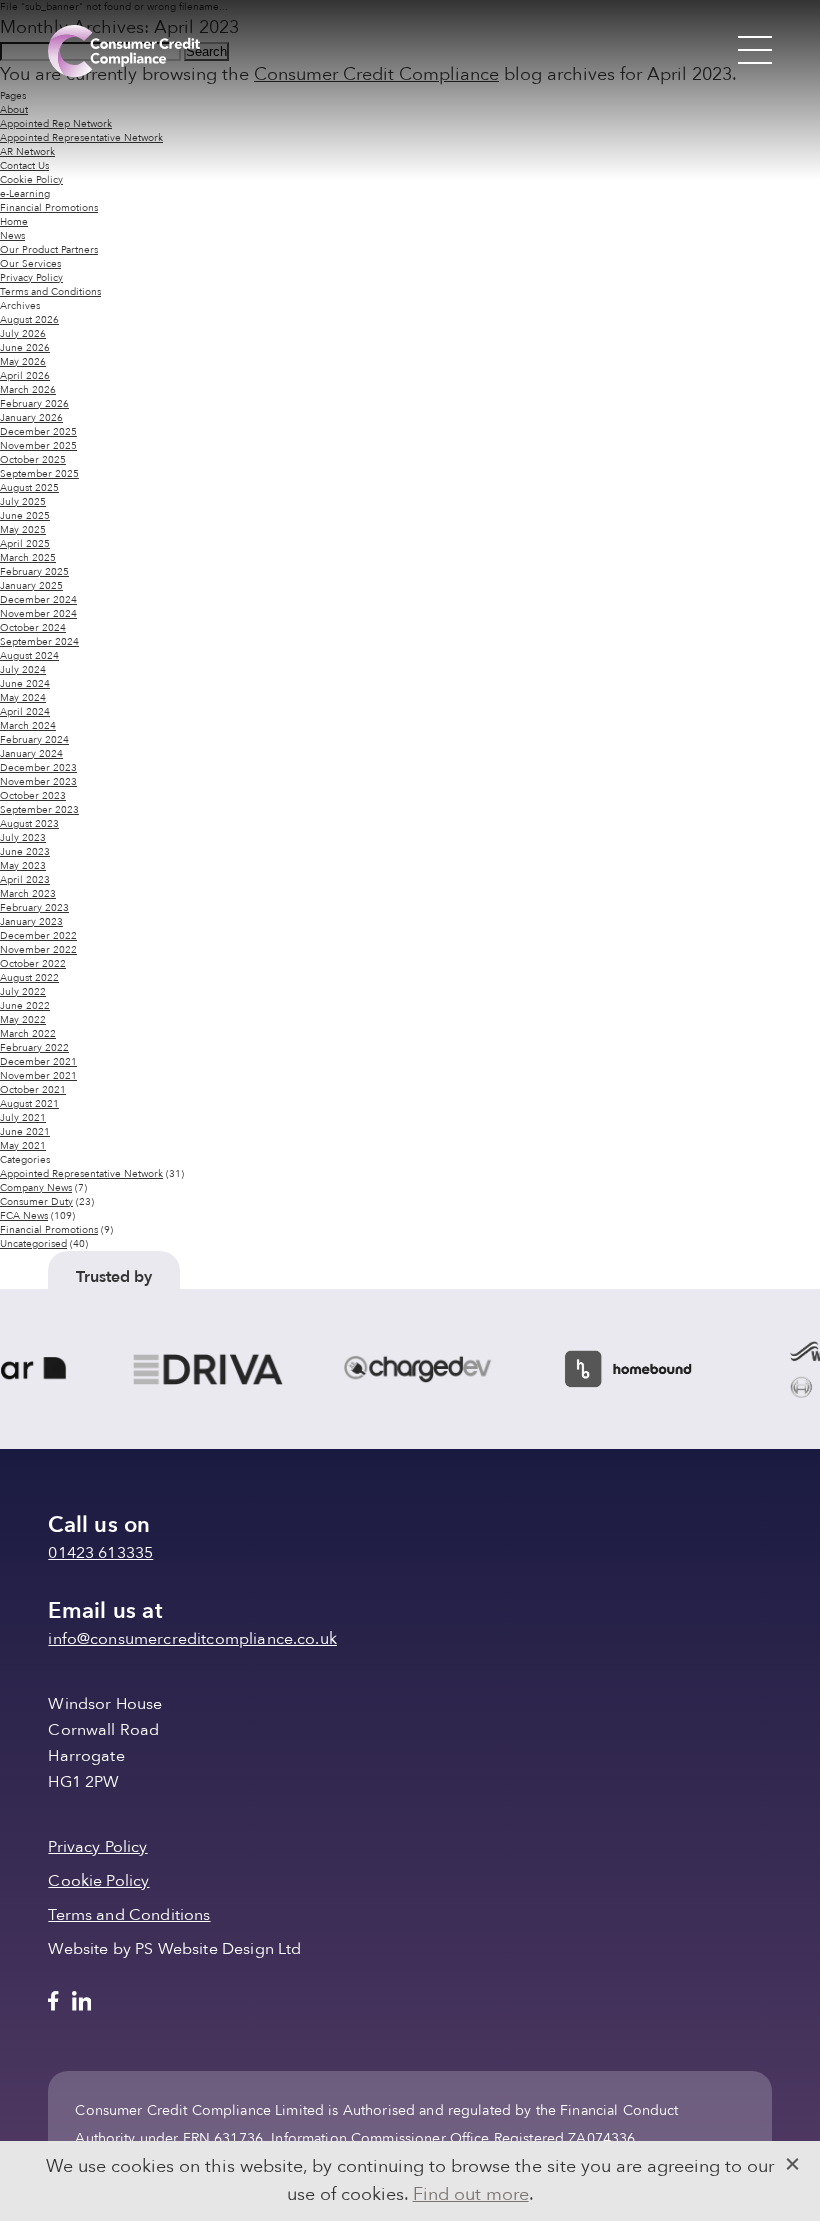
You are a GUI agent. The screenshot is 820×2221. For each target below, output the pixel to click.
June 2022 (25, 1006)
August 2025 (29, 488)
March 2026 (28, 390)
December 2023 (38, 768)
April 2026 (25, 376)
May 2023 (23, 866)
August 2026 (29, 320)
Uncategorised (33, 1244)
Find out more (471, 2194)
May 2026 (23, 362)
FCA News (24, 1216)
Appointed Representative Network (81, 1174)
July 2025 (23, 502)
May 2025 (23, 530)
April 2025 (25, 544)
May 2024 (23, 698)
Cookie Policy (31, 180)
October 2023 (33, 796)
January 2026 (31, 418)
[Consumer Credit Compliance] (124, 51)
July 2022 (23, 992)
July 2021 (23, 1118)
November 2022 (38, 950)
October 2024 (33, 628)
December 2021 (38, 1062)
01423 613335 (100, 1553)
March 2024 (28, 726)
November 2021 (38, 1076)
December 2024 (38, 600)
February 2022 (34, 1048)
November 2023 (38, 782)
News (12, 236)
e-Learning (25, 194)
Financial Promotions (49, 208)
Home (14, 222)
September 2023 (39, 810)
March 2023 (28, 894)
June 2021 (25, 1132)
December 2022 (38, 936)
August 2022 (29, 978)
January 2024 (31, 754)
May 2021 (23, 1146)
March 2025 (28, 558)
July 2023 (23, 838)
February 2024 (34, 740)
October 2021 (33, 1090)
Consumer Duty (36, 1202)
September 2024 (39, 642)
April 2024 (25, 712)
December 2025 (38, 432)
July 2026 (23, 334)
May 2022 (23, 1020)
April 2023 (25, 880)
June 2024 (25, 684)
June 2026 (25, 348)
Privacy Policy (31, 278)
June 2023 (25, 852)
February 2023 (34, 908)
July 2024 (23, 670)
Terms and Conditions (50, 292)
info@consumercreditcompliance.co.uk (192, 1639)
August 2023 (29, 824)
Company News (36, 1188)
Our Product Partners (49, 250)
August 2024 (29, 656)
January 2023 (31, 922)
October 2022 (33, 964)
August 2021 (29, 1104)
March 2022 (28, 1034)
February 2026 (34, 404)
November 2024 (38, 614)
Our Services (30, 264)
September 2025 (39, 474)
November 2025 (38, 446)
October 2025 (33, 460)
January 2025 (31, 586)
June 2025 (25, 516)
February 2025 (34, 572)
